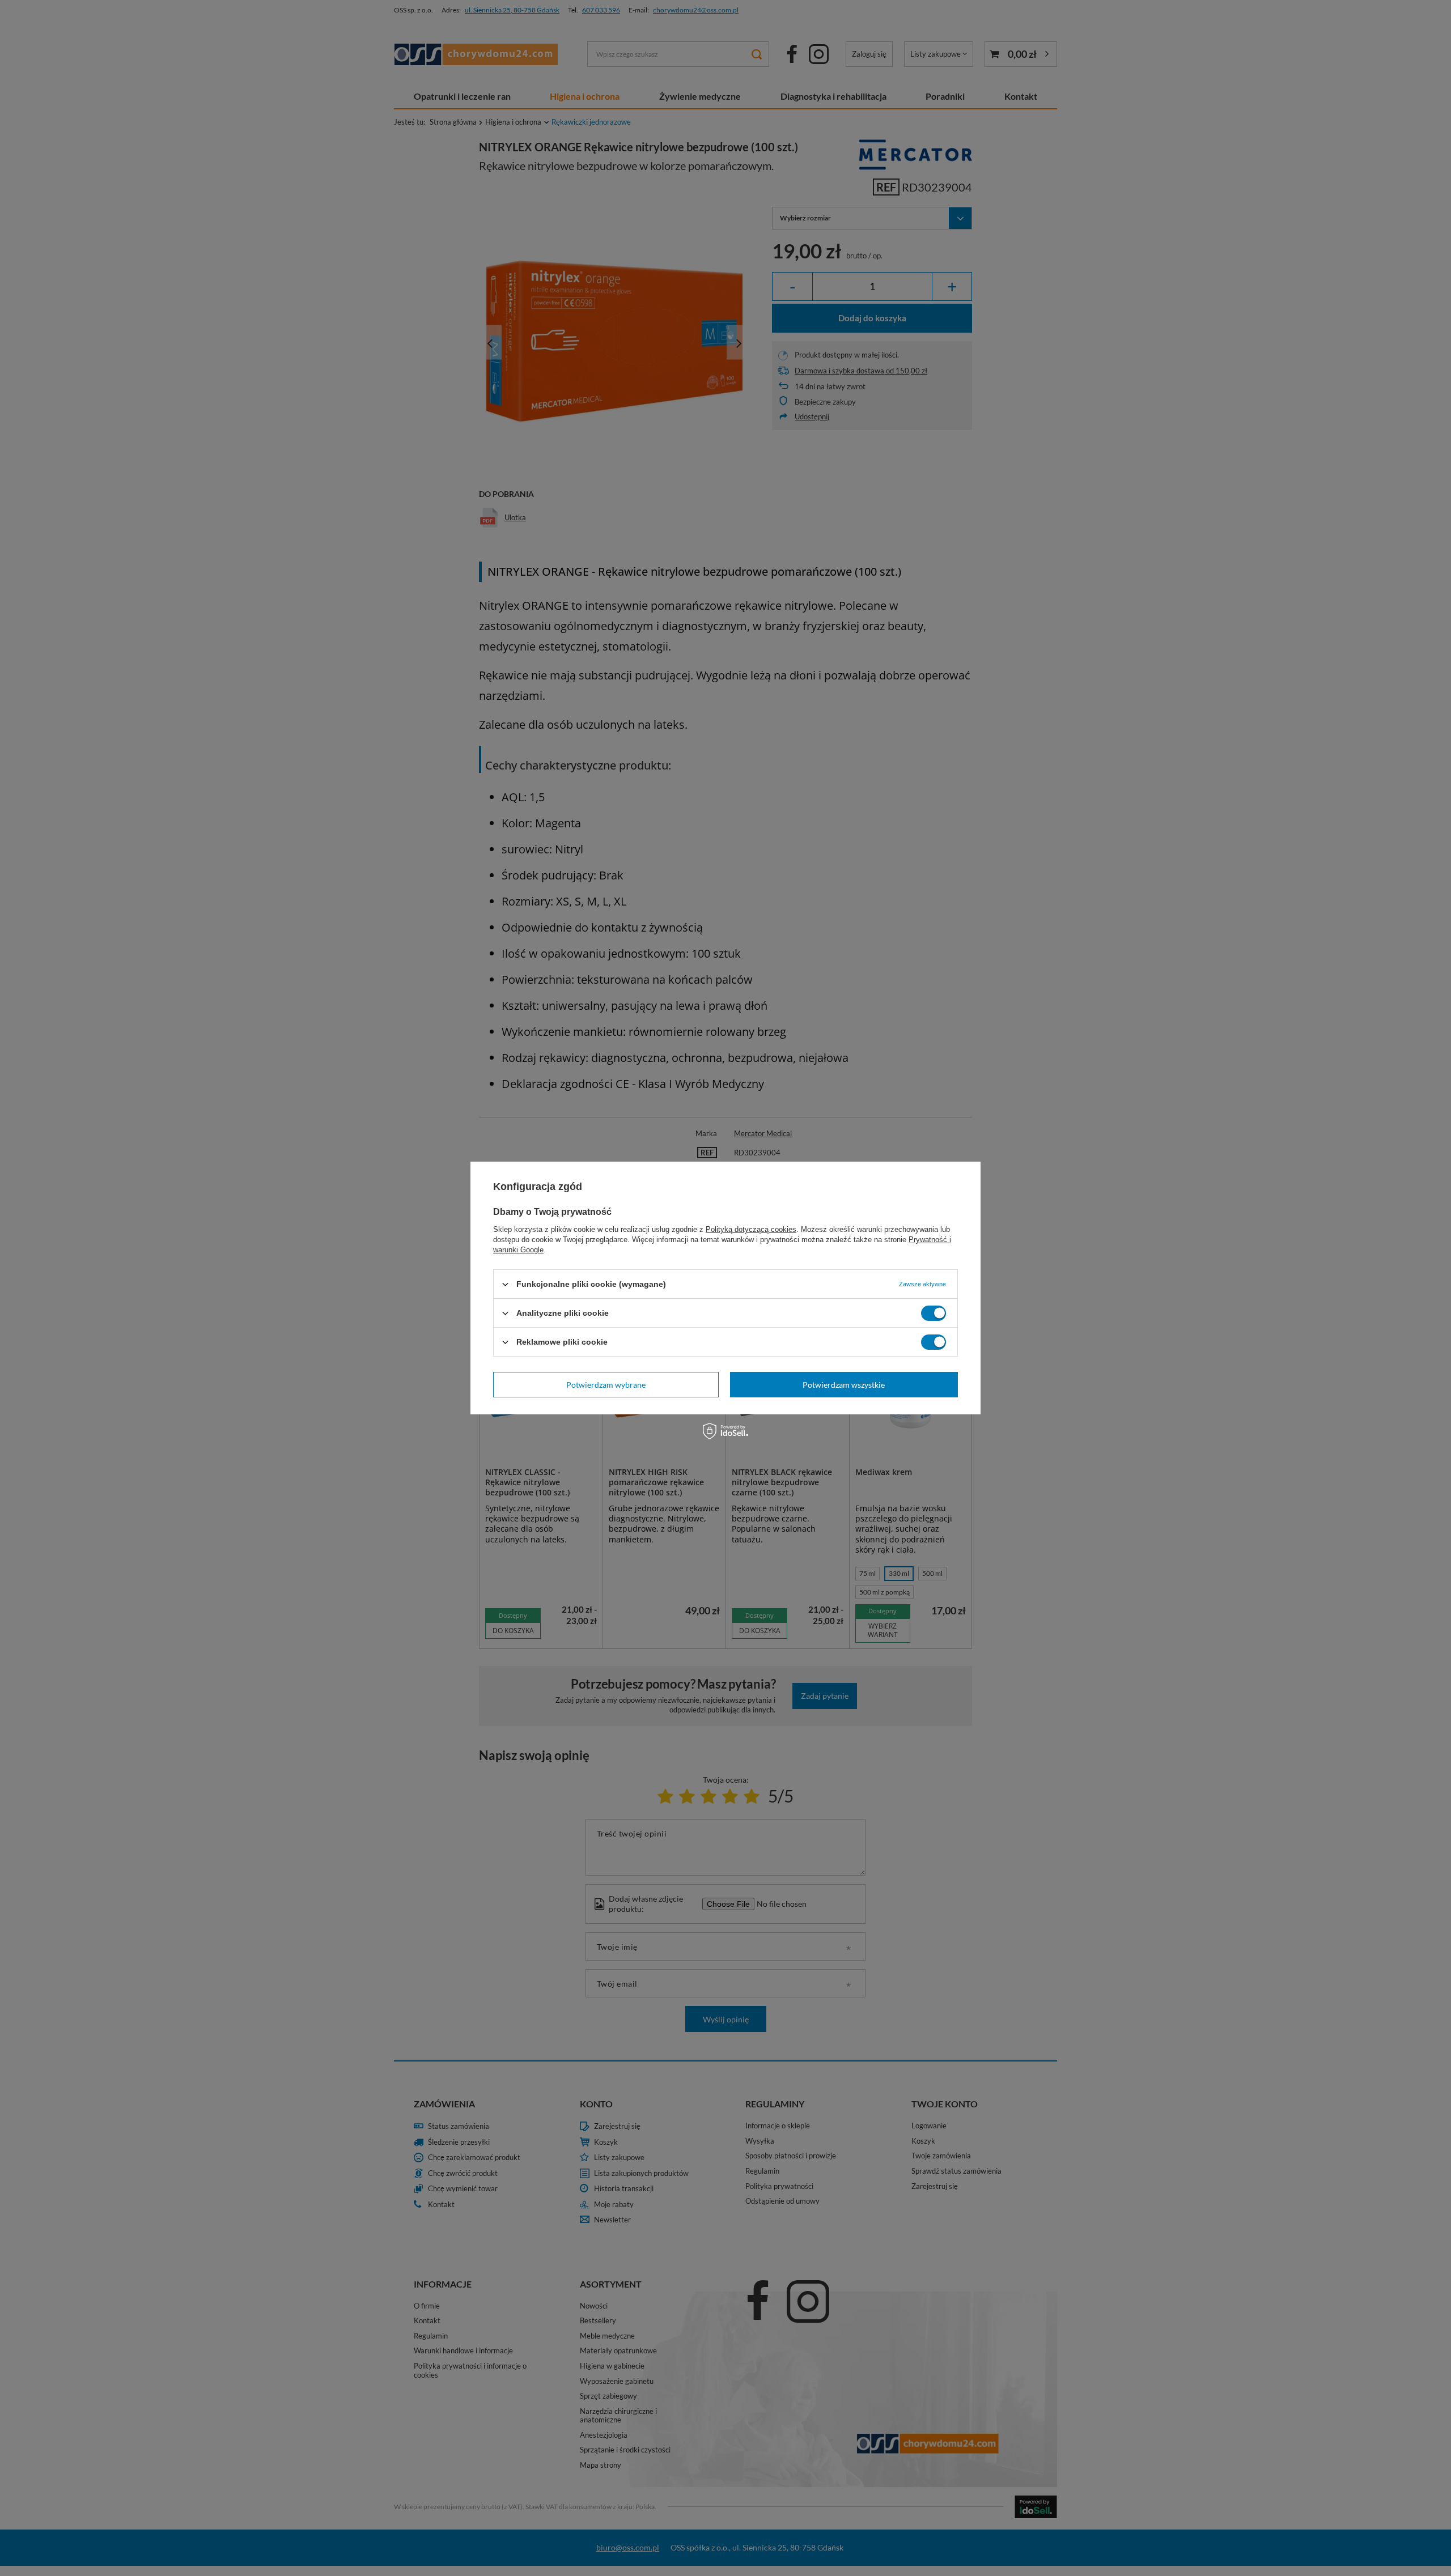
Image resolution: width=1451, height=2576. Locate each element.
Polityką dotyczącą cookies (751, 1229)
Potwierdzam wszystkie (844, 1384)
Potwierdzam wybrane (606, 1384)
